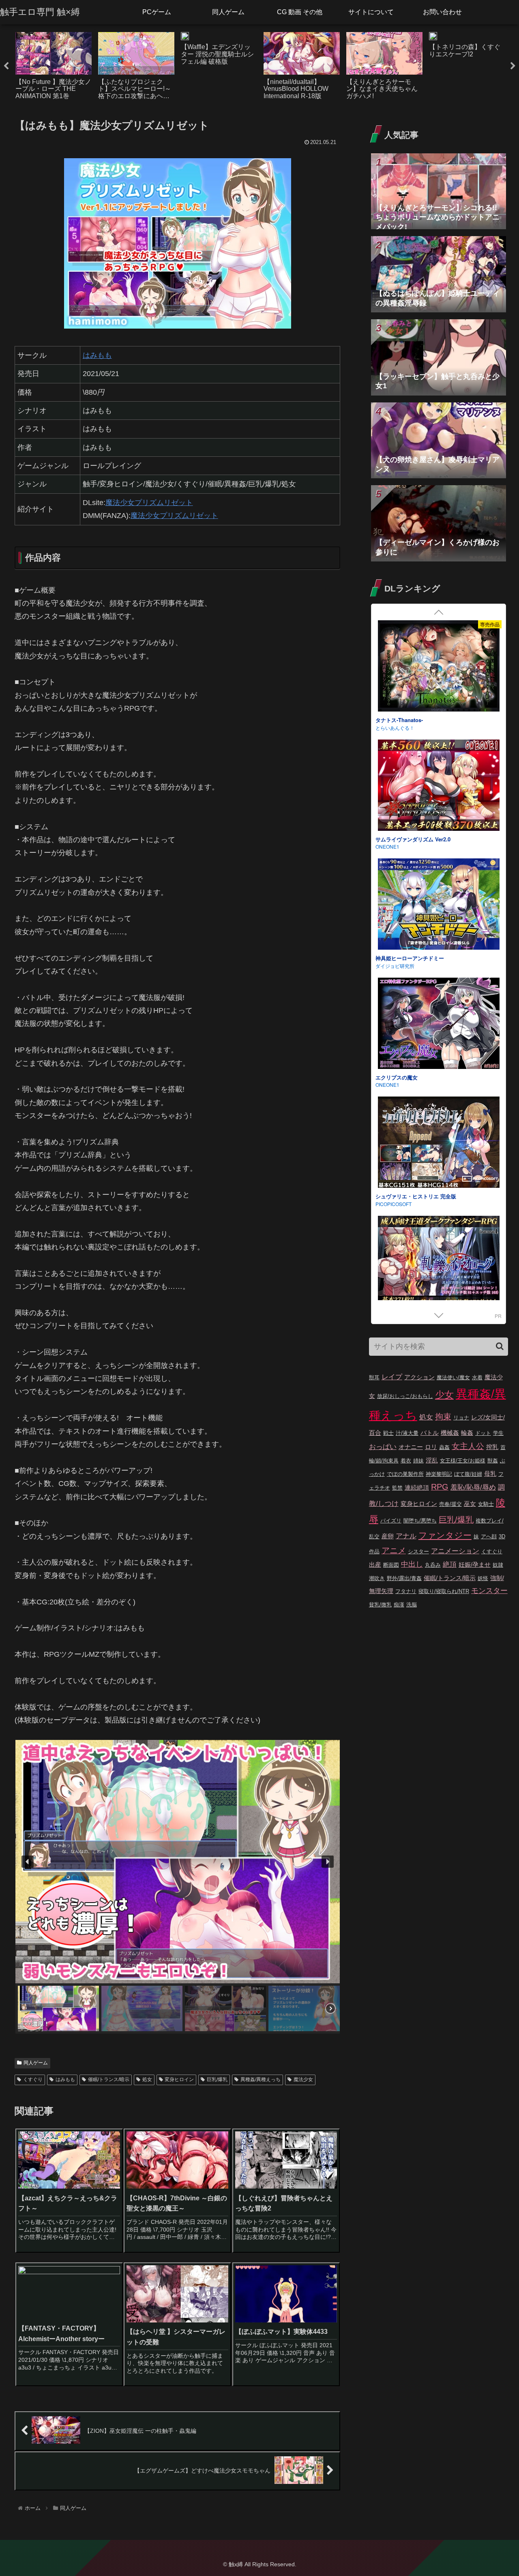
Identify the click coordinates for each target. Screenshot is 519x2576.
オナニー (411, 1447)
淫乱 (432, 1460)
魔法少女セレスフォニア (404, 958)
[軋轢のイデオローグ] (439, 667)
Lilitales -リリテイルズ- (404, 1196)
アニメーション (455, 1551)
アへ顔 (489, 1536)
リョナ (461, 1418)
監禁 (397, 1488)
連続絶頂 (417, 1487)
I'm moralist (388, 1085)
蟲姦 (444, 1447)
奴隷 (498, 1565)
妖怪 (483, 1578)
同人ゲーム (36, 2063)
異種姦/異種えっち (261, 2079)
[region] (177, 1887)
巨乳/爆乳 (217, 2079)
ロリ (431, 1447)
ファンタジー (445, 1535)
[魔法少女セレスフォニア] (439, 905)
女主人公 (468, 1446)
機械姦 (450, 1433)
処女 (147, 2079)
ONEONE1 (387, 728)
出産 (375, 1564)
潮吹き (377, 1578)
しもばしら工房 (392, 966)
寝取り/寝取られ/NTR (444, 1591)
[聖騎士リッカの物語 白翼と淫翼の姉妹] (439, 786)
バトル (430, 1433)
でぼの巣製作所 (405, 1474)
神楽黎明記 (439, 1474)
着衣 (406, 1461)
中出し (412, 1564)
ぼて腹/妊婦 (468, 1474)
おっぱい (383, 1447)
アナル (406, 1536)
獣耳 (374, 1377)
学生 (498, 1433)
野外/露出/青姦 (404, 1578)
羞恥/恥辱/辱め (473, 1487)
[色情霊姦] (439, 1263)
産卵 (388, 1536)
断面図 (391, 1565)
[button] (28, 1862)
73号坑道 (386, 1204)
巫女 (470, 1504)
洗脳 (412, 1605)
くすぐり (33, 2079)
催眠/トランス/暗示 (109, 2079)
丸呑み (433, 1565)
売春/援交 (450, 1504)
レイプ (392, 1377)
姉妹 (418, 1461)
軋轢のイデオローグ (399, 720)
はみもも (97, 355)
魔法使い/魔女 (453, 1377)
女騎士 (486, 1504)
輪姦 (467, 1433)
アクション (419, 1377)
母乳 (490, 1474)
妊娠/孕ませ (475, 1564)
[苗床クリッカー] (439, 1025)
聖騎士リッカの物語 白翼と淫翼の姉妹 (421, 839)
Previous (6, 66)
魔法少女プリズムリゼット (149, 503)
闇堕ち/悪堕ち (420, 1521)
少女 (444, 1395)
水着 (477, 1377)
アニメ (394, 1550)
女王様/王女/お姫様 (463, 1461)
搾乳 (492, 1447)
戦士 (388, 1433)
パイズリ (391, 1521)
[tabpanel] (54, 65)
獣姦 (493, 1461)
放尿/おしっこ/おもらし (405, 1396)
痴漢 (399, 1605)
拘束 (443, 1417)
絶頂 (450, 1564)
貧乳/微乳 (380, 1605)
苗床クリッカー (394, 1077)
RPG (440, 1487)
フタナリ (406, 1591)
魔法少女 (303, 2079)
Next (513, 66)
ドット (483, 1433)
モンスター (489, 1591)
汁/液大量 (407, 1433)
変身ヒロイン (179, 2079)
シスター (418, 1551)
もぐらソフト (390, 846)
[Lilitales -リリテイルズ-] (439, 1143)
